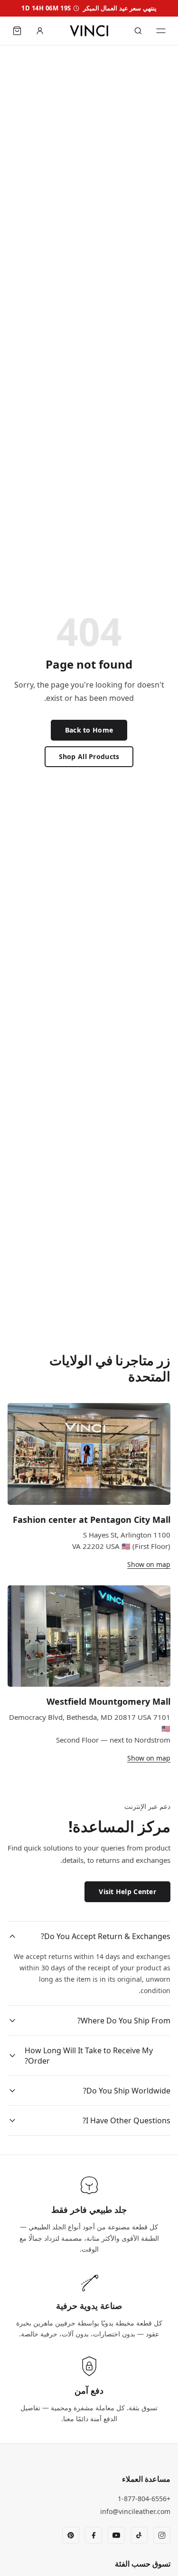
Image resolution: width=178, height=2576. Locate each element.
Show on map (149, 1564)
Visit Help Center (127, 1892)
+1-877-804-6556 (144, 2499)
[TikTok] (139, 2535)
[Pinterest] (71, 2535)
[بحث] (138, 31)
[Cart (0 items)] (17, 31)
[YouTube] (116, 2535)
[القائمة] (161, 31)
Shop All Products (89, 756)
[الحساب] (40, 31)
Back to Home (89, 730)
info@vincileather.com (135, 2511)
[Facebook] (94, 2535)
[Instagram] (162, 2535)
